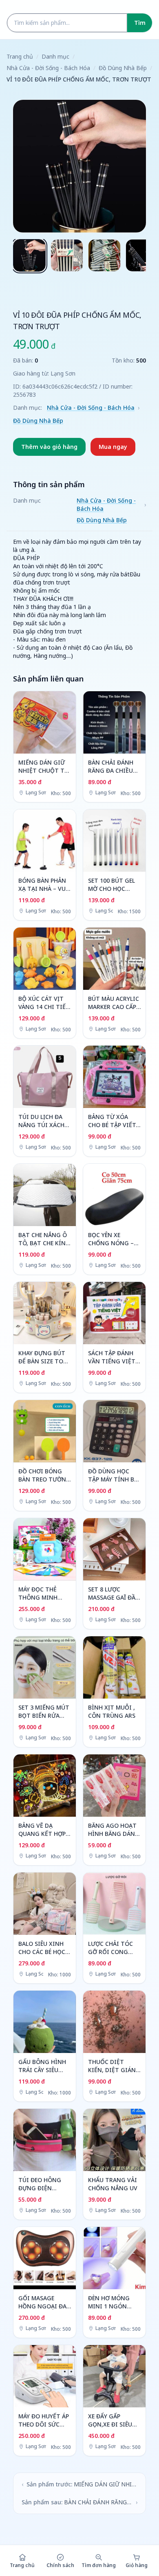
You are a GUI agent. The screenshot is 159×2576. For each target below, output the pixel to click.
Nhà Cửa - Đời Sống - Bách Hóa (48, 68)
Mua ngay (113, 447)
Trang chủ (20, 56)
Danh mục (55, 56)
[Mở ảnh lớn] (79, 166)
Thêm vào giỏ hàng (49, 447)
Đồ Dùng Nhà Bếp (123, 68)
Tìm (140, 23)
